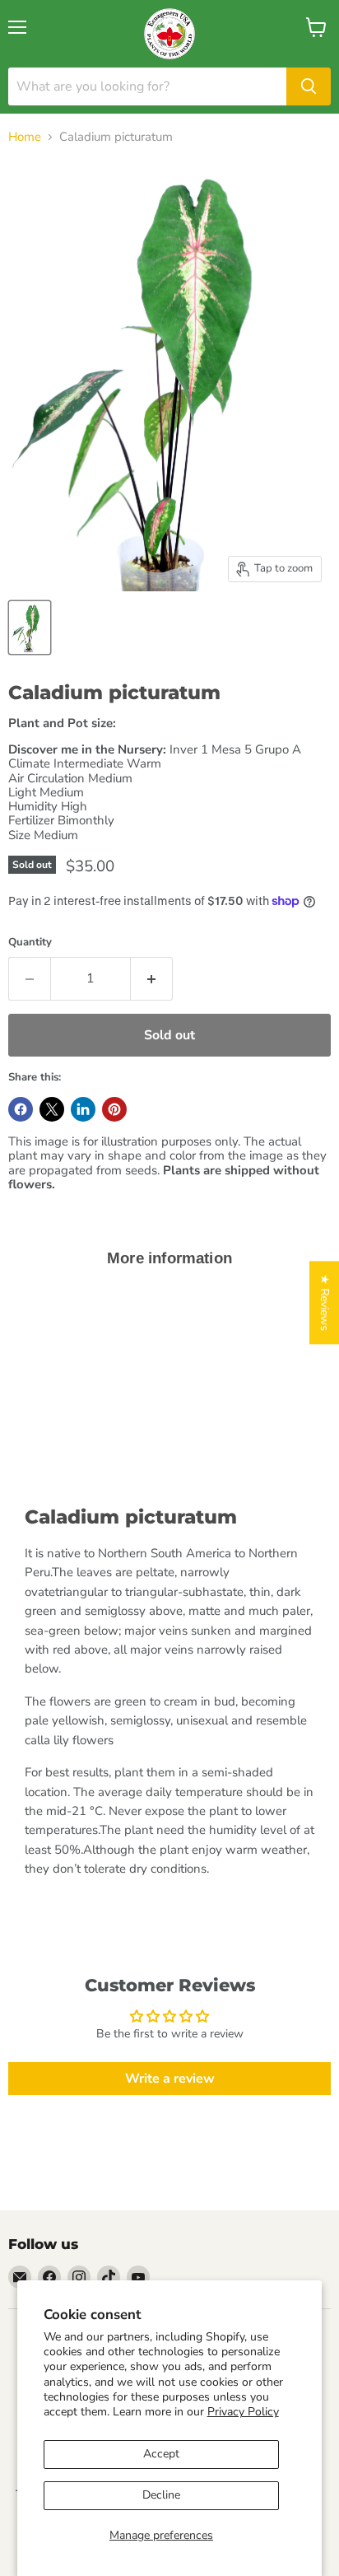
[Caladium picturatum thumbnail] (30, 628)
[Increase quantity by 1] (152, 978)
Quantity (30, 943)
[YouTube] (138, 2277)
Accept (161, 2454)
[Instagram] (79, 2277)
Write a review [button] (170, 2079)
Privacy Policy (243, 2412)
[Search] (309, 86)
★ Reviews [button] (325, 1302)
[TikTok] (109, 2277)
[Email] (20, 2277)
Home (25, 137)
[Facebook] (49, 2277)
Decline (161, 2495)
